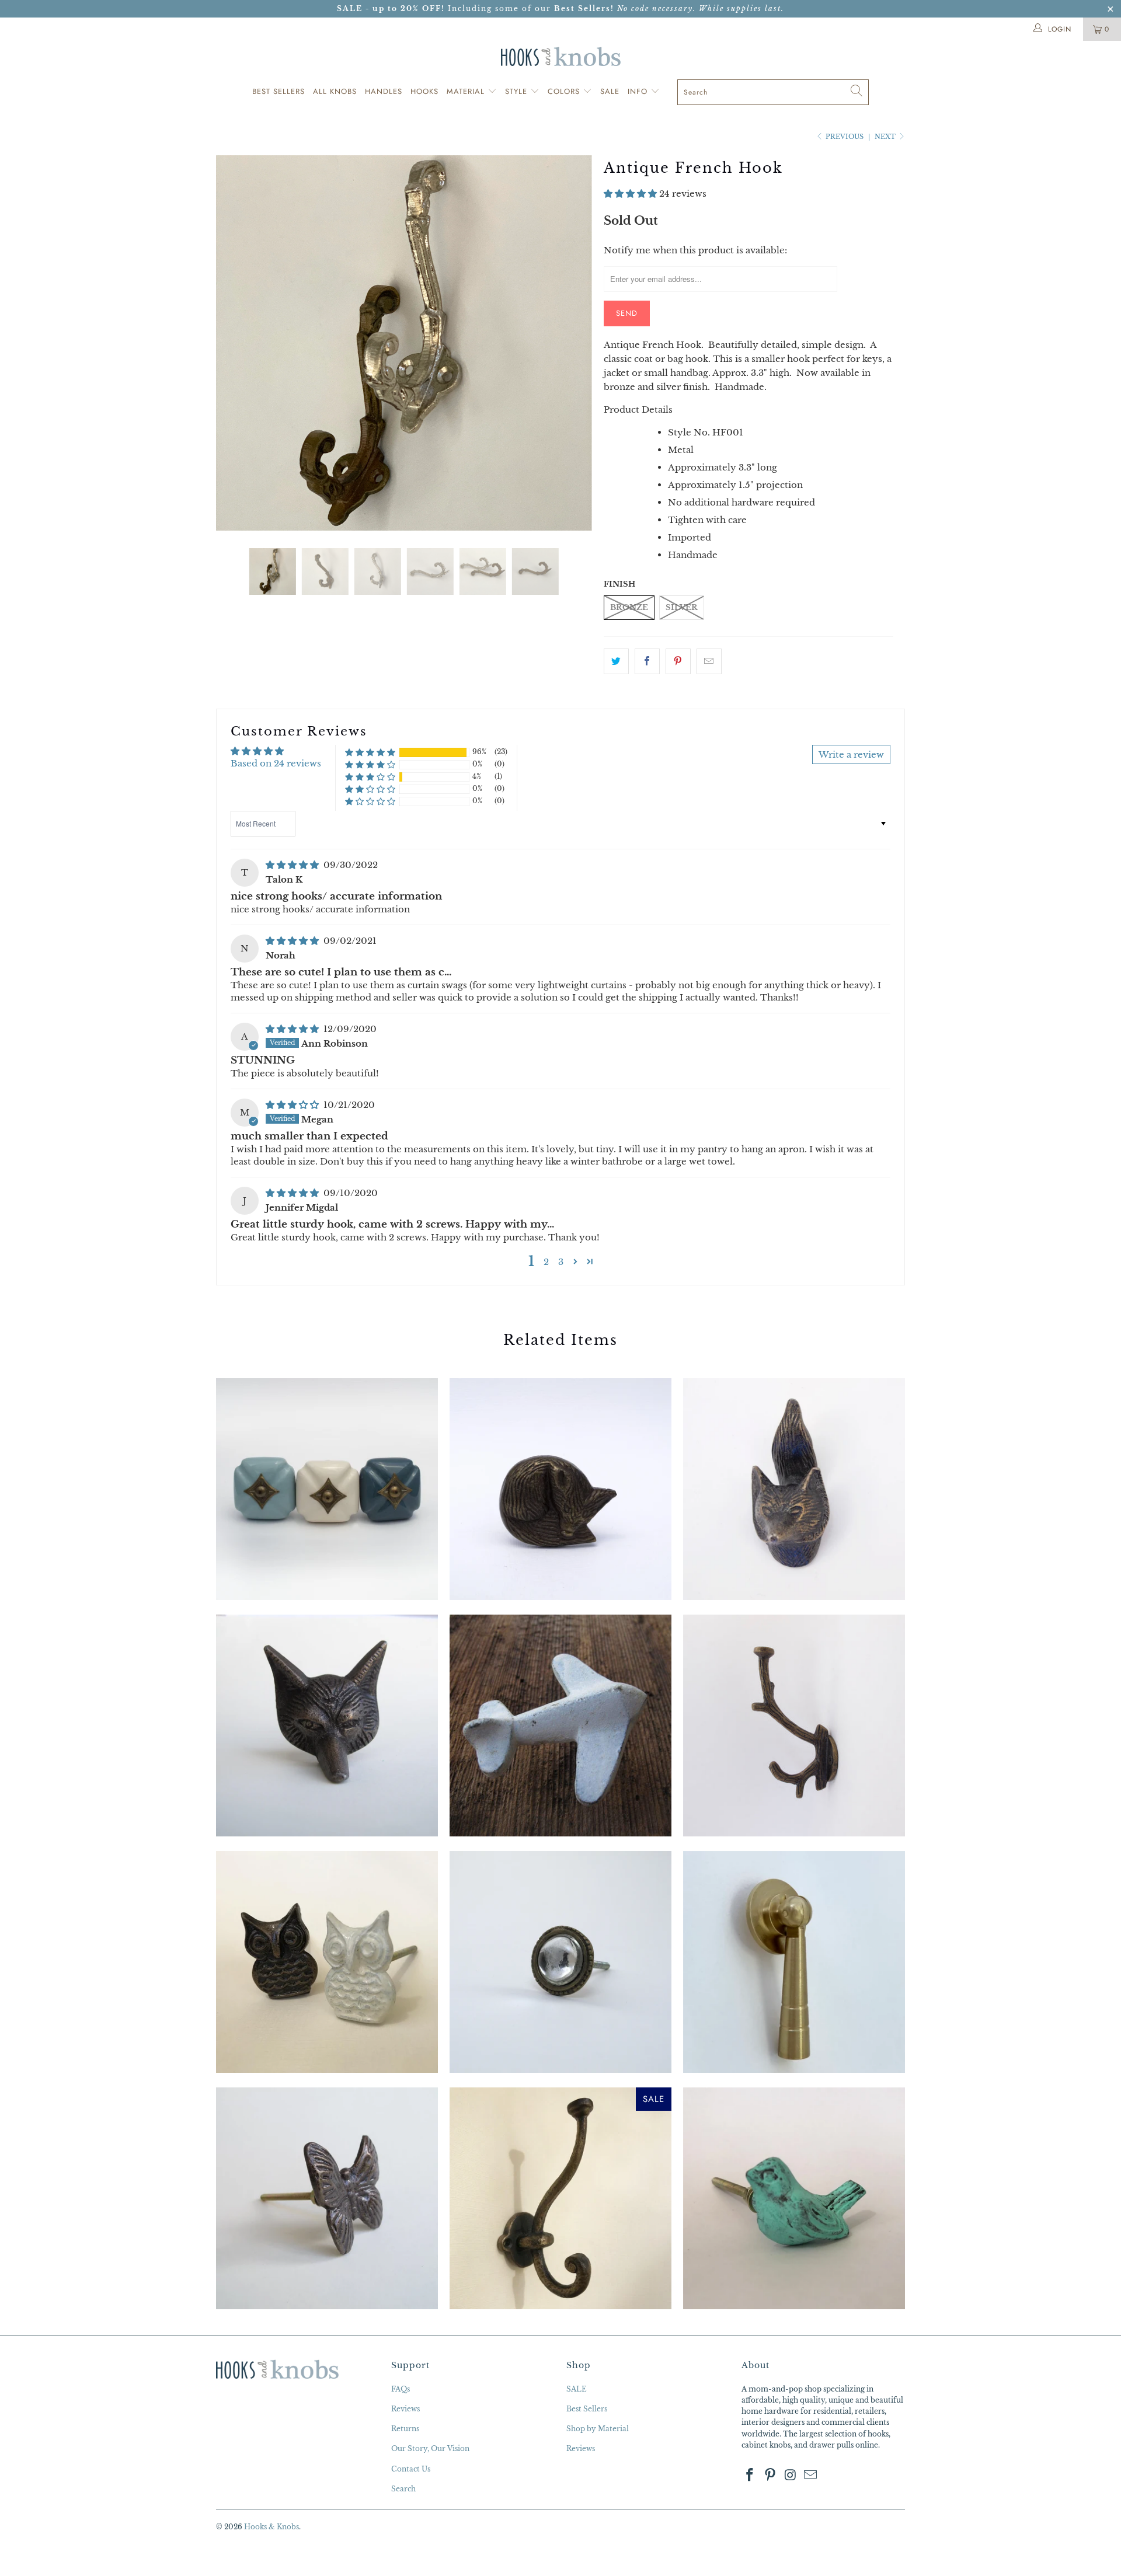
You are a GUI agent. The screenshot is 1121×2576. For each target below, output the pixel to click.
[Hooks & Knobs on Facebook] (750, 2476)
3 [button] (561, 1262)
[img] (292, 865)
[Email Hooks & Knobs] (811, 2476)
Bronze (629, 607)
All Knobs (335, 91)
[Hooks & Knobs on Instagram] (791, 2476)
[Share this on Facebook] (647, 661)
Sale (610, 91)
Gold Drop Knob (794, 1962)
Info (639, 91)
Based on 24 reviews (276, 763)
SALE (577, 2389)
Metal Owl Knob (327, 1962)
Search (403, 2489)
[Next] (572, 343)
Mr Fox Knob (327, 1726)
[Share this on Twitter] (616, 661)
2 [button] (546, 1262)
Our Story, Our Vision (430, 2448)
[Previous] (236, 343)
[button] (630, 194)
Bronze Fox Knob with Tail (794, 1489)
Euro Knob (327, 1489)
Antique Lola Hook (560, 2198)
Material (467, 91)
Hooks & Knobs (271, 2527)
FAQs (401, 2389)
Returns (405, 2429)
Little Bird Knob (794, 2198)
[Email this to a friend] (709, 661)
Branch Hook (794, 1726)
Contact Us (411, 2469)
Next (886, 137)
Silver (682, 607)
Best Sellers (278, 91)
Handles (384, 91)
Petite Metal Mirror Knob (560, 1962)
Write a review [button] (851, 754)
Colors (565, 91)
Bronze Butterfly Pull (327, 2198)
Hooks (424, 91)
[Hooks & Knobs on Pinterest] (771, 2476)
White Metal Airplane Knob (560, 1726)
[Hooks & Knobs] (560, 56)
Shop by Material (598, 2429)
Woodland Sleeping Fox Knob (560, 1489)
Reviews (405, 2409)
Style (518, 91)
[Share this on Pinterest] (678, 661)
